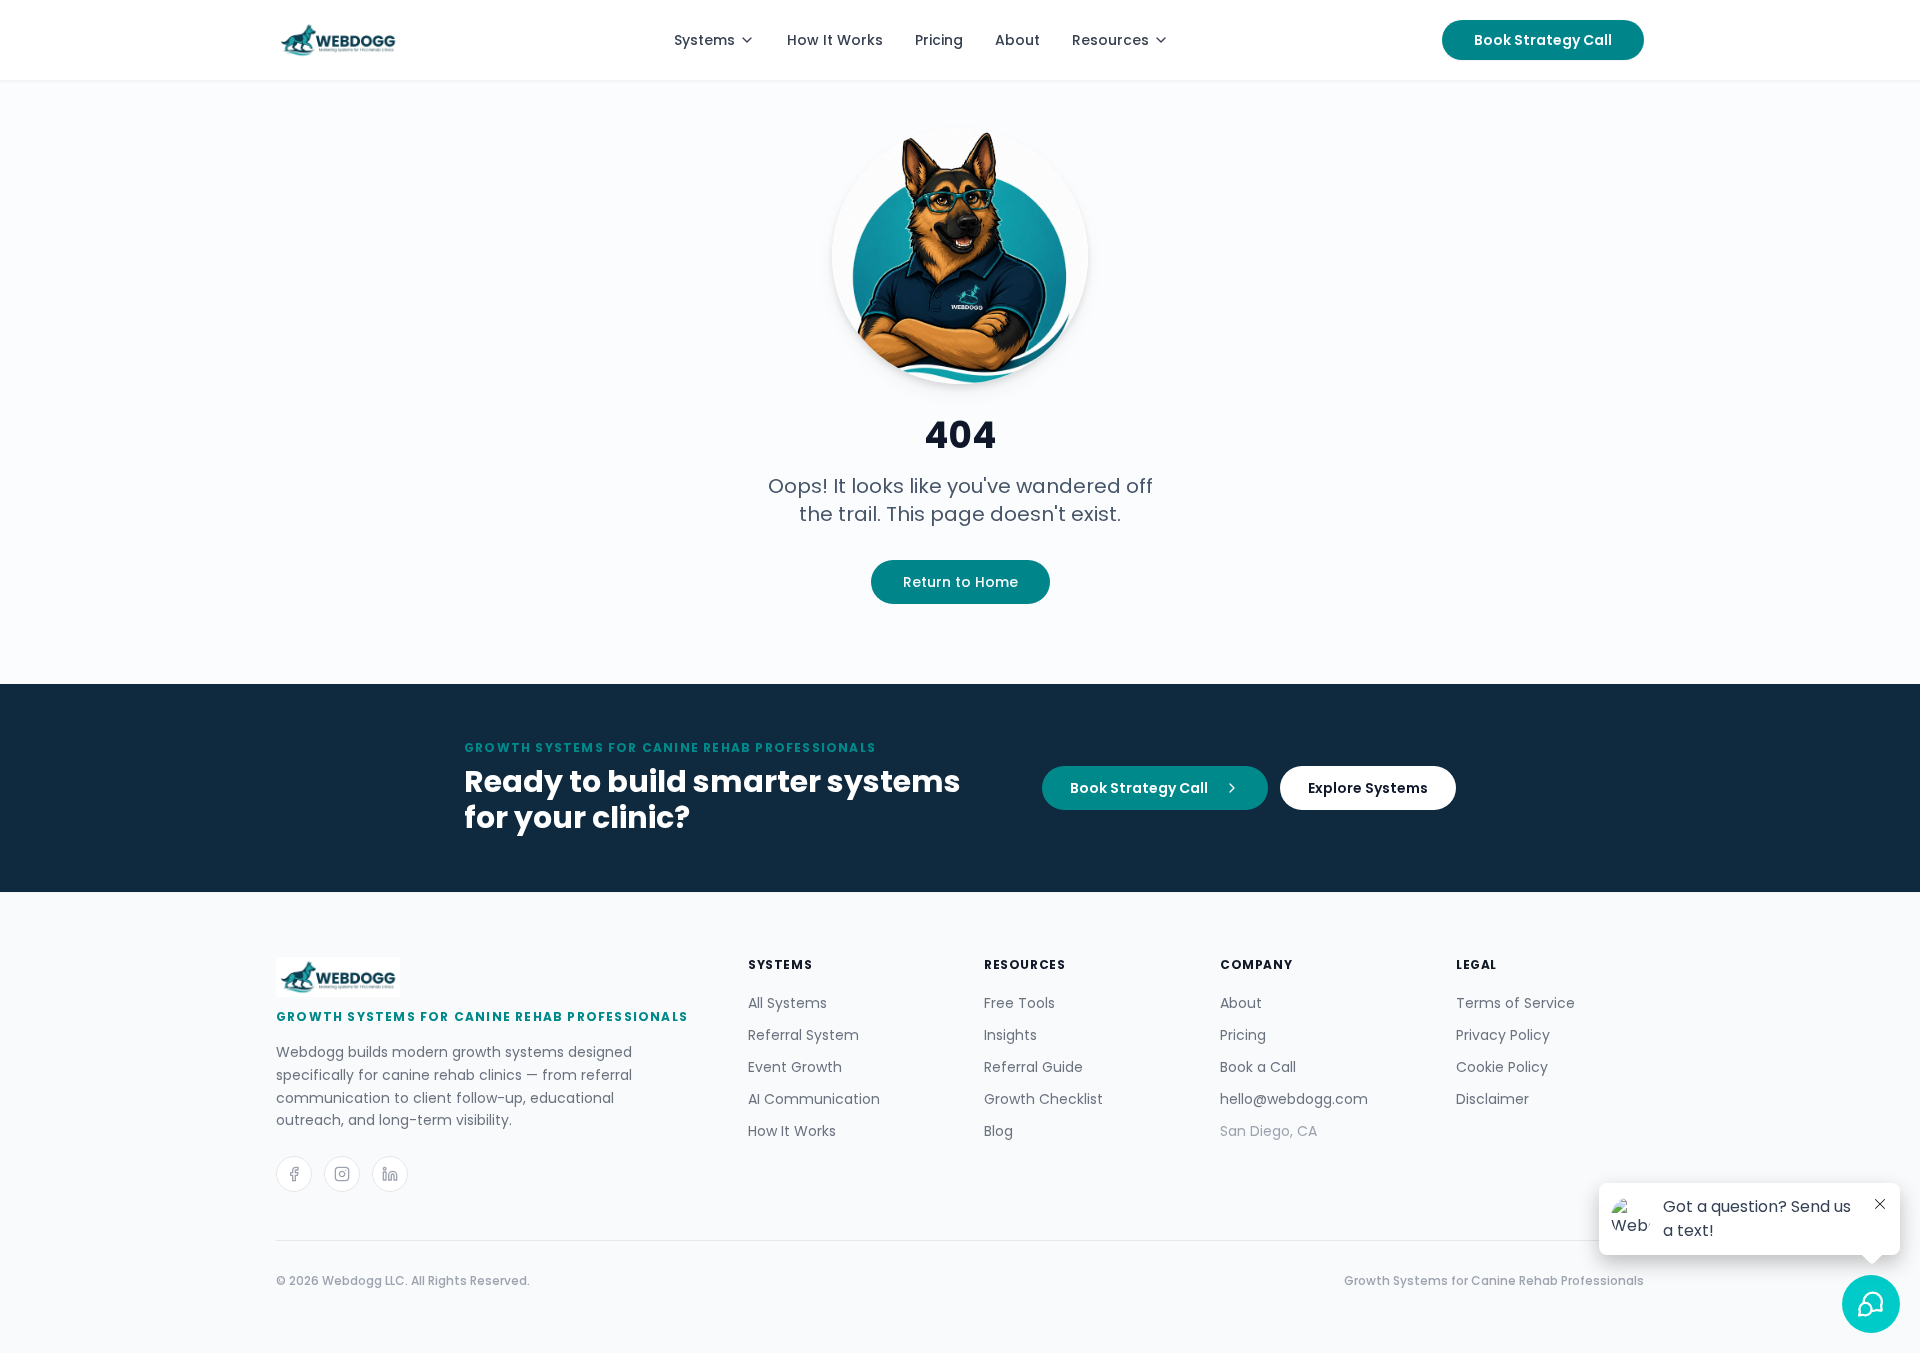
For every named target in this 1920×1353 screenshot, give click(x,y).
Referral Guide (1033, 1067)
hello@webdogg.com (1294, 1099)
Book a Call (1258, 1067)
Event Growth (795, 1067)
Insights (1010, 1035)
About (1017, 40)
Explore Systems (1368, 788)
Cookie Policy (1502, 1067)
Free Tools (1019, 1003)
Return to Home (960, 582)
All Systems (787, 1003)
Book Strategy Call (1543, 40)
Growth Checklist (1043, 1099)
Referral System (803, 1035)
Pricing (939, 40)
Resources (1110, 40)
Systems (704, 40)
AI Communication (814, 1099)
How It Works (835, 40)
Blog (998, 1131)
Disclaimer (1492, 1099)
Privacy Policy (1503, 1035)
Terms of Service (1515, 1003)
